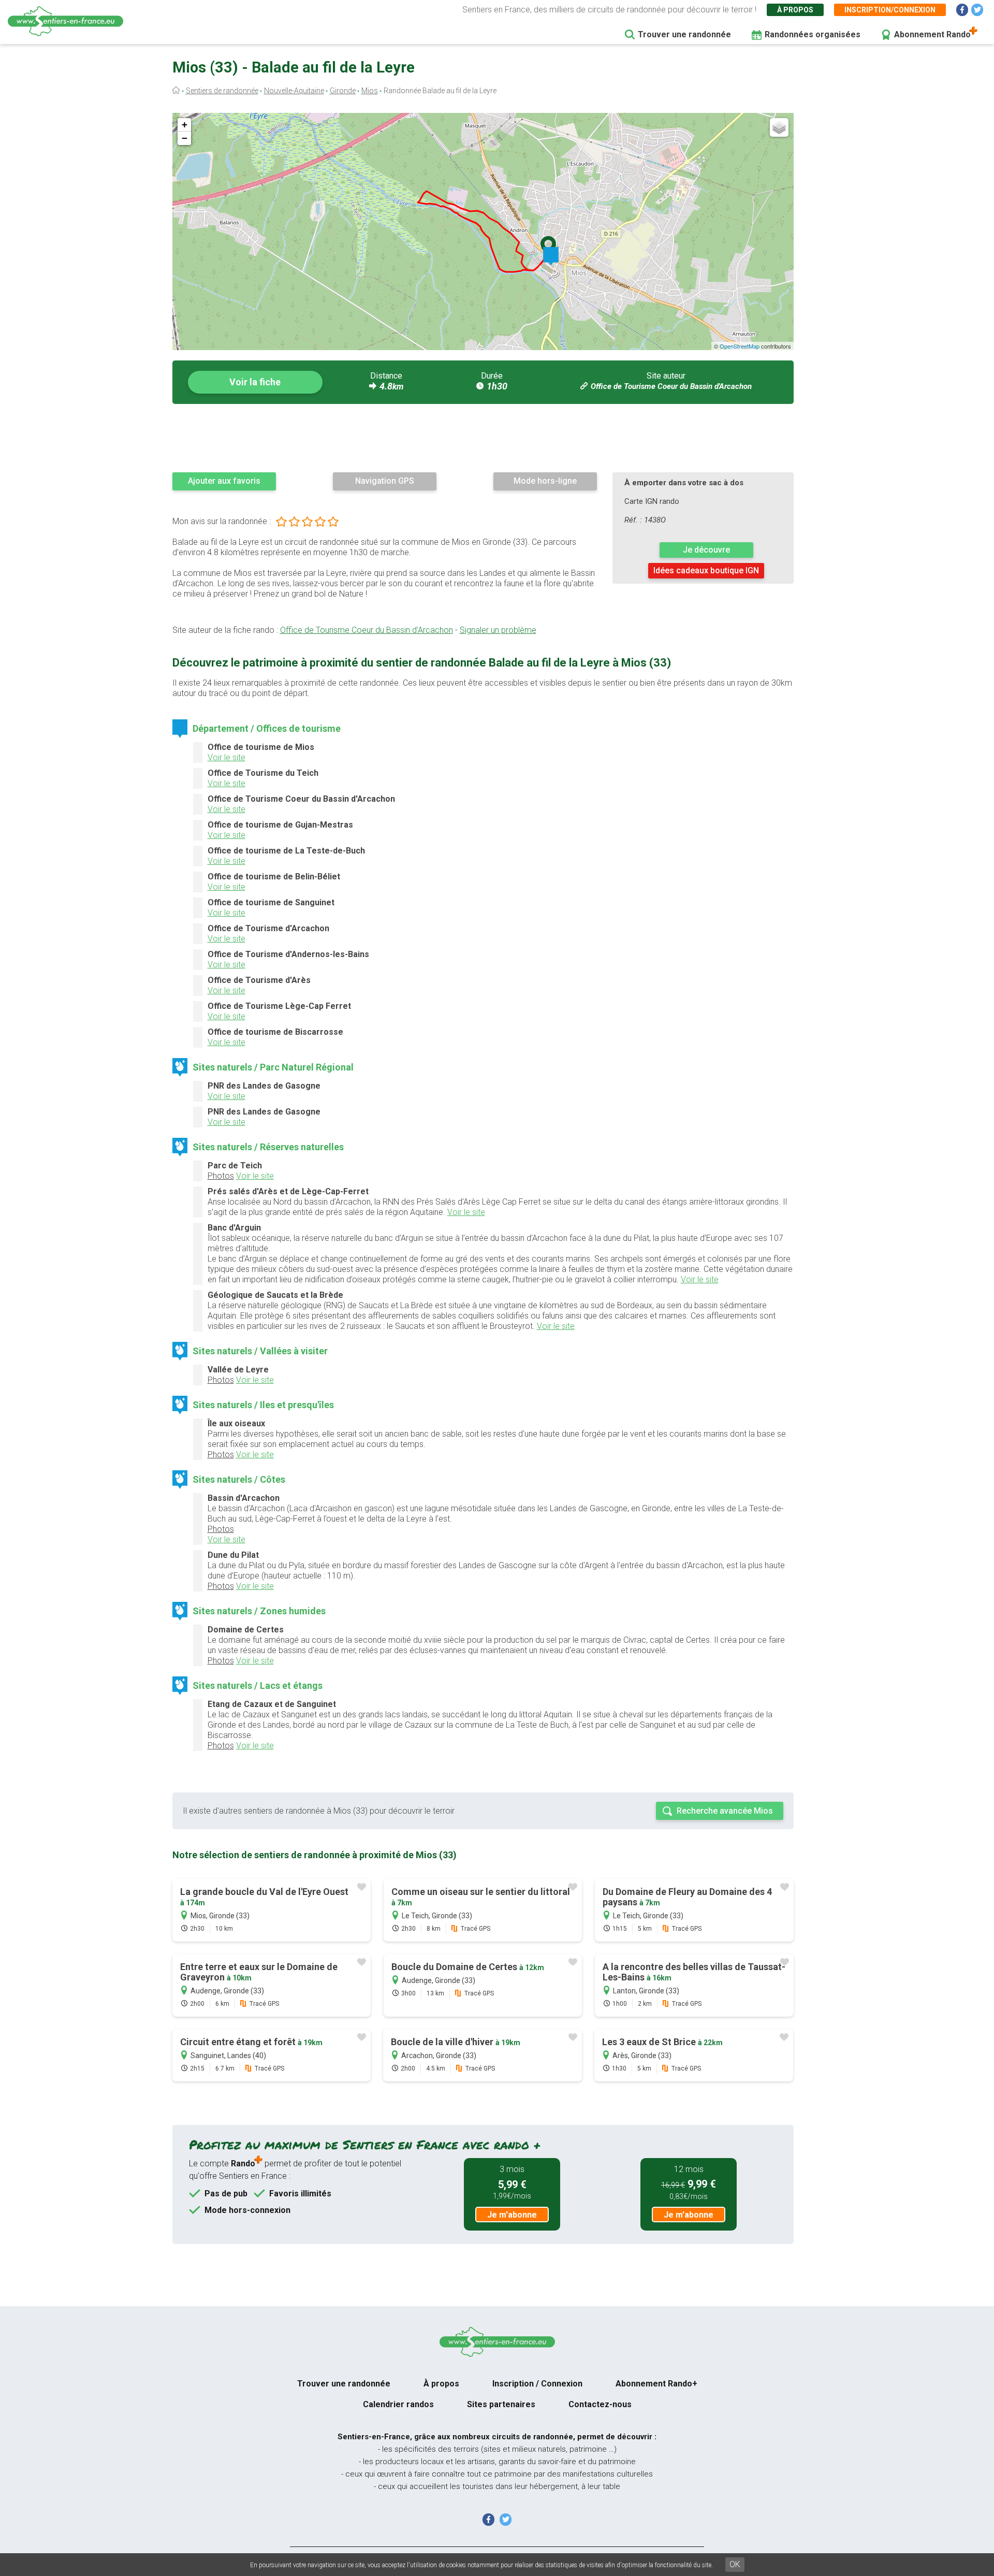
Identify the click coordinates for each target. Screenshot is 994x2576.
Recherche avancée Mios (725, 1811)
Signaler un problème (498, 630)
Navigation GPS (385, 481)
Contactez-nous (600, 2404)
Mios (370, 91)
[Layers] (779, 127)
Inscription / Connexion (537, 2384)
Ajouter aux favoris (224, 481)
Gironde (343, 91)
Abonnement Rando (932, 34)
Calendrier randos (398, 2404)
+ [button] (185, 125)
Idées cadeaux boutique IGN (706, 570)
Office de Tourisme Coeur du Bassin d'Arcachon (671, 386)
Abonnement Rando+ (656, 2384)
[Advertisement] (483, 438)
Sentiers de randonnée (222, 91)
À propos (795, 10)
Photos (221, 1176)
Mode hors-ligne (545, 481)
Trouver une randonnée (684, 34)
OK (735, 2564)
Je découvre (706, 550)
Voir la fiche (255, 382)
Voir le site (226, 757)
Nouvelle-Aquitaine (294, 91)
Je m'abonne (512, 2215)
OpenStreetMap (740, 346)
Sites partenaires (501, 2404)
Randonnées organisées (813, 34)
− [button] (185, 138)
